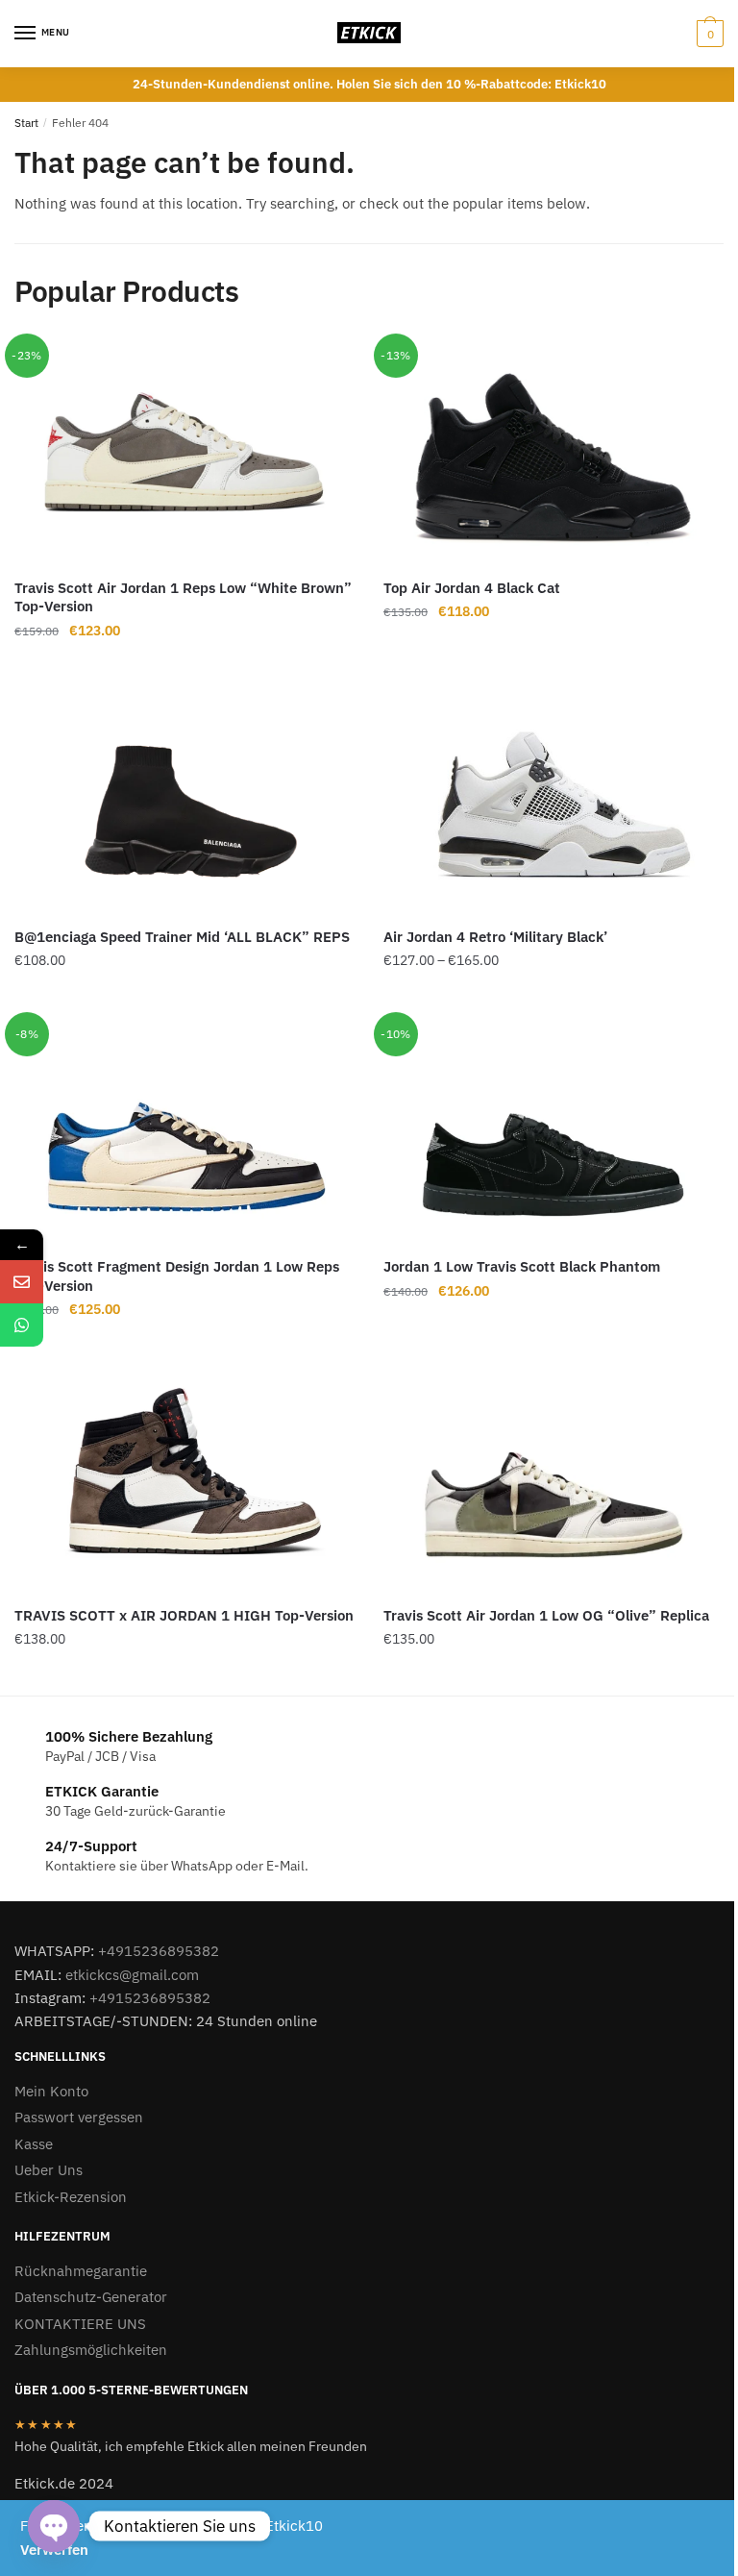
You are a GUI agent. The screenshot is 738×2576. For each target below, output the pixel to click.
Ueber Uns (49, 2170)
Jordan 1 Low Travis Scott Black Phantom (522, 1266)
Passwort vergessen (79, 2117)
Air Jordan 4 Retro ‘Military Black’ (495, 937)
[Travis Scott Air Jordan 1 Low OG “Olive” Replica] (553, 1479)
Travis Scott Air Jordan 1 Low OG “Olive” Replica (546, 1615)
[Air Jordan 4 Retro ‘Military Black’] (553, 801)
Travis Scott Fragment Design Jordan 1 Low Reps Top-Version (177, 1276)
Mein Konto (51, 2091)
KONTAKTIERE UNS (80, 2324)
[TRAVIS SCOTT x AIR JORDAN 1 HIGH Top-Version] (184, 1479)
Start (26, 123)
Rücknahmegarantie (81, 2271)
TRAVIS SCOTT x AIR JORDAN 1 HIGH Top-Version (184, 1615)
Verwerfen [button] (54, 2550)
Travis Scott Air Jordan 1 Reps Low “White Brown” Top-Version (183, 597)
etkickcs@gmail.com (132, 1975)
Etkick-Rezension (71, 2197)
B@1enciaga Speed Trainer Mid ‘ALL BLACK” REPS (182, 937)
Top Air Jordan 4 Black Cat (472, 588)
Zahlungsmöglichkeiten (91, 2350)
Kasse (34, 2144)
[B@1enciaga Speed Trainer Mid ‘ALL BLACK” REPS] (184, 801)
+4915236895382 (159, 1951)
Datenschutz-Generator (91, 2297)
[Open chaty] (54, 2526)
